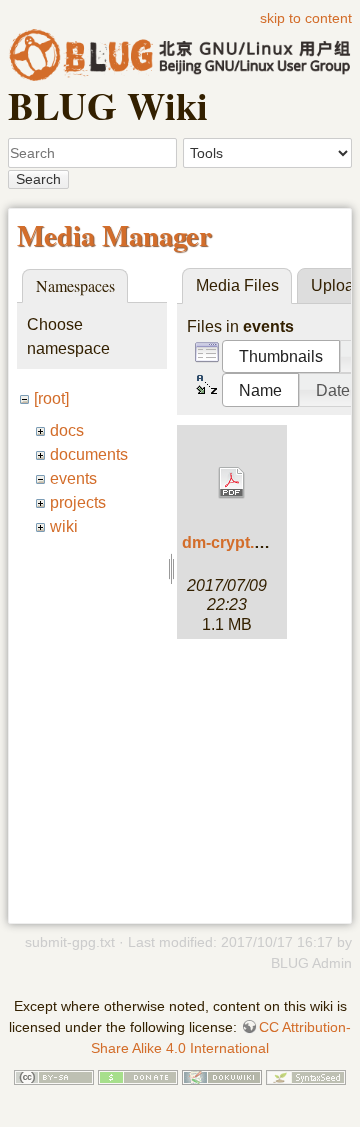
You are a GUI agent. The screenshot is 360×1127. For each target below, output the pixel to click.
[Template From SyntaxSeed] (306, 1076)
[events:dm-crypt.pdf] (232, 483)
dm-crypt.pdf (230, 542)
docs (67, 430)
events (73, 478)
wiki (64, 526)
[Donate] (138, 1076)
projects (78, 502)
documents (89, 454)
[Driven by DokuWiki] (222, 1076)
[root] (51, 398)
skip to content (306, 18)
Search (38, 179)
